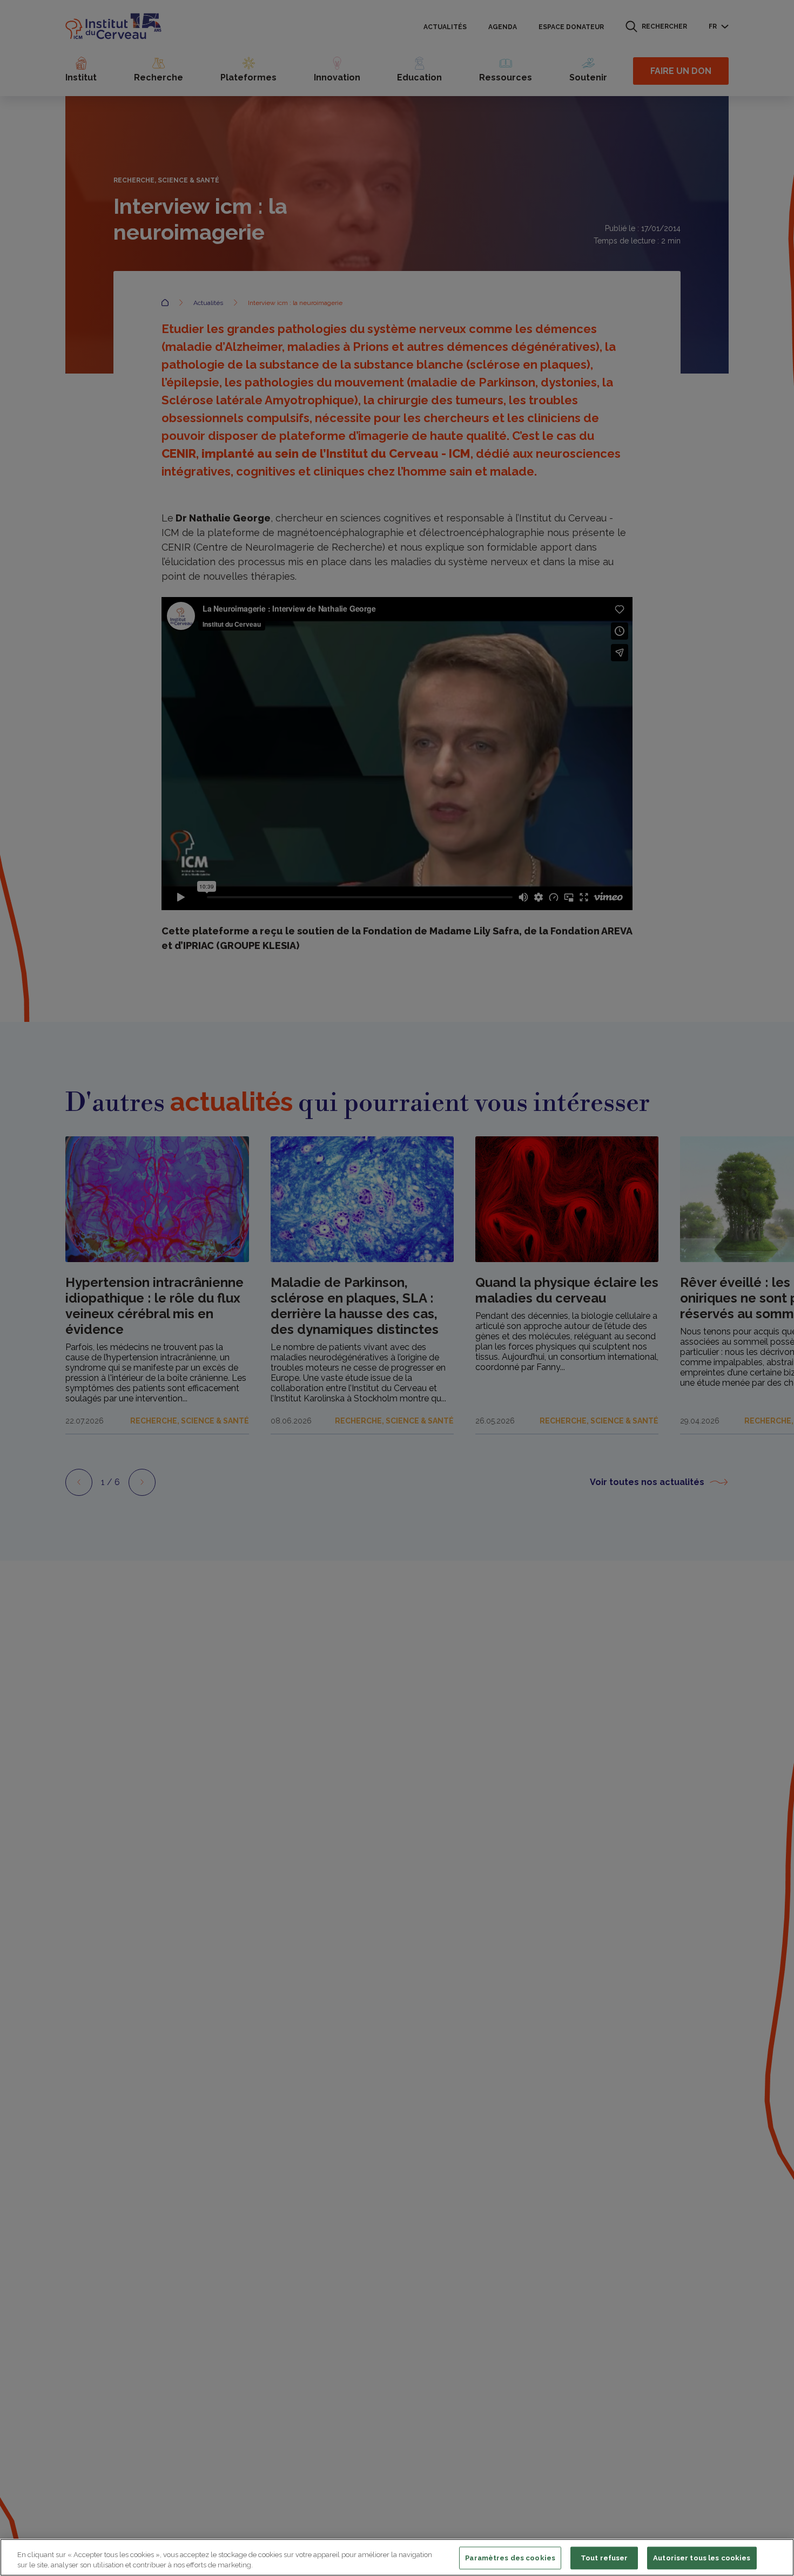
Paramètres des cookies (510, 2558)
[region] (397, 2557)
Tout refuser (604, 2558)
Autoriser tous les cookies (702, 2558)
